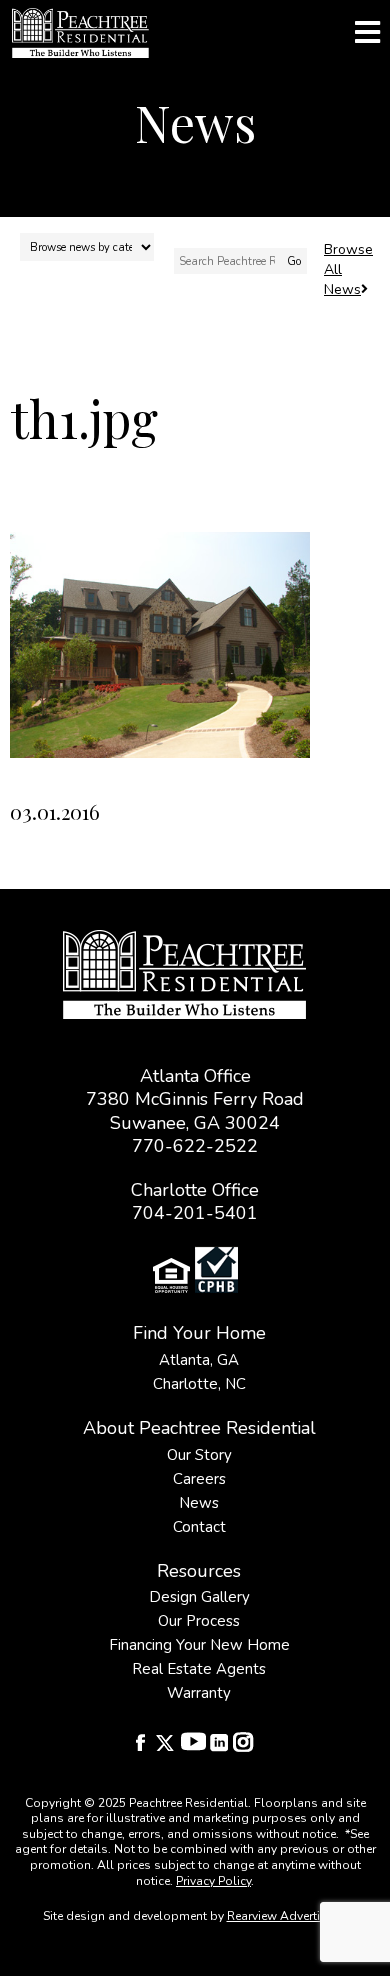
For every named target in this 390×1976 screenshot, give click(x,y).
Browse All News (348, 269)
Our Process (199, 1621)
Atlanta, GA (199, 1360)
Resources (199, 1571)
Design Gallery (199, 1597)
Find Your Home (199, 1333)
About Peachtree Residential (199, 1428)
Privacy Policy (213, 1881)
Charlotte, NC (199, 1384)
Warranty (199, 1693)
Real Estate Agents (199, 1669)
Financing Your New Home (199, 1645)
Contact (199, 1527)
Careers (199, 1479)
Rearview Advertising (286, 1916)
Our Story (199, 1455)
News (199, 1503)
